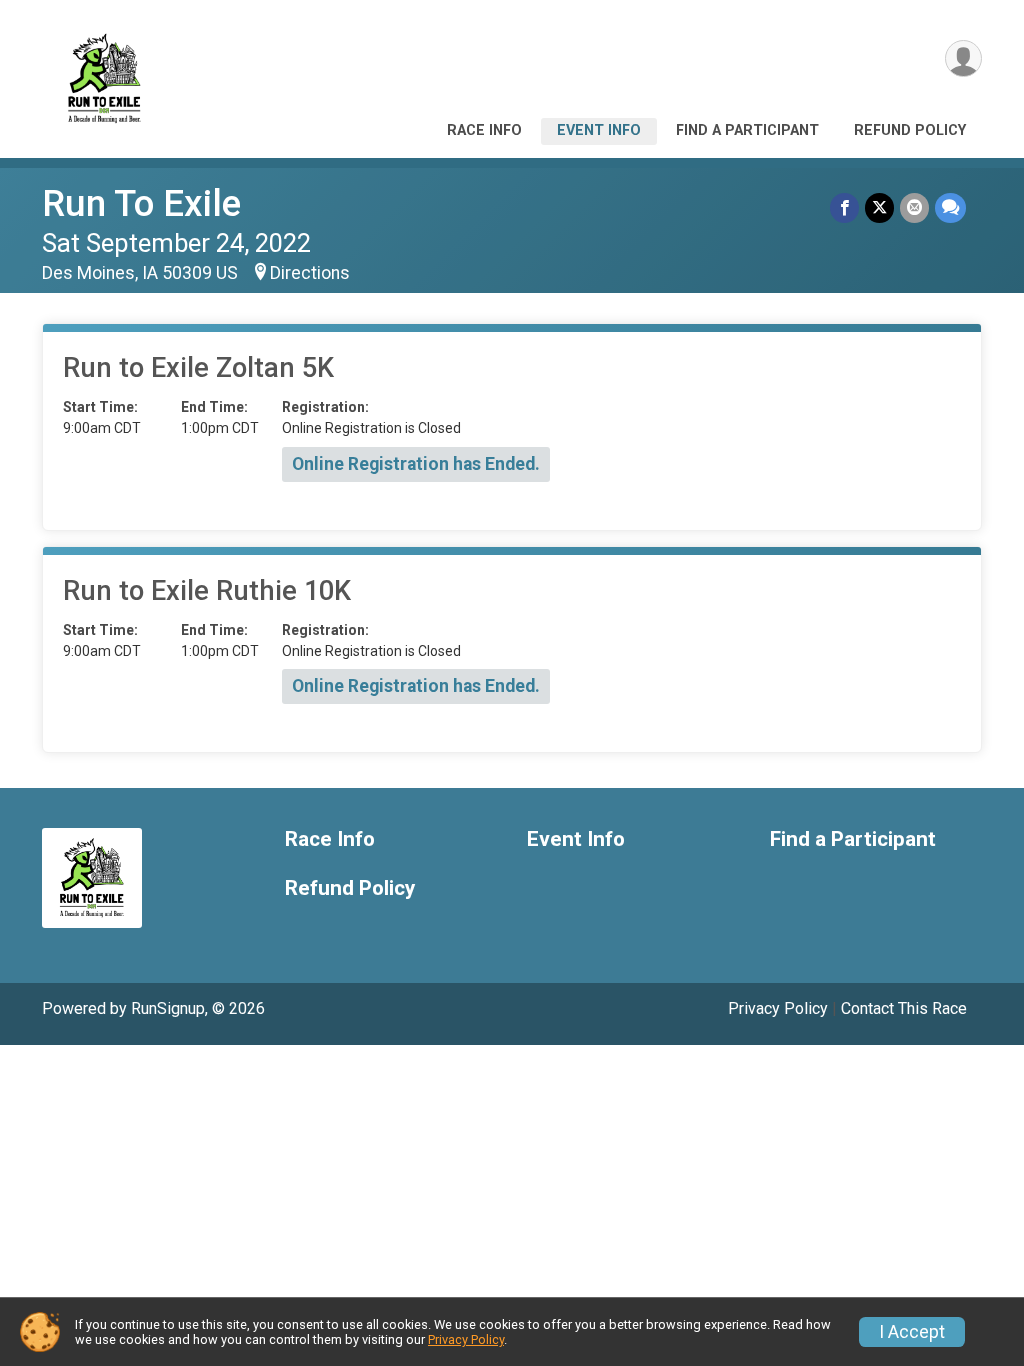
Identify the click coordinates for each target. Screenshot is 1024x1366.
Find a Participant (747, 130)
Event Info (599, 130)
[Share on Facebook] (844, 207)
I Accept (912, 1332)
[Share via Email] (914, 207)
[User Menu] (963, 58)
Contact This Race (904, 1008)
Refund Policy (910, 130)
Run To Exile (141, 203)
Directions (310, 273)
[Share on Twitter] (879, 207)
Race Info (484, 130)
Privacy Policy (778, 1008)
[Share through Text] (950, 207)
